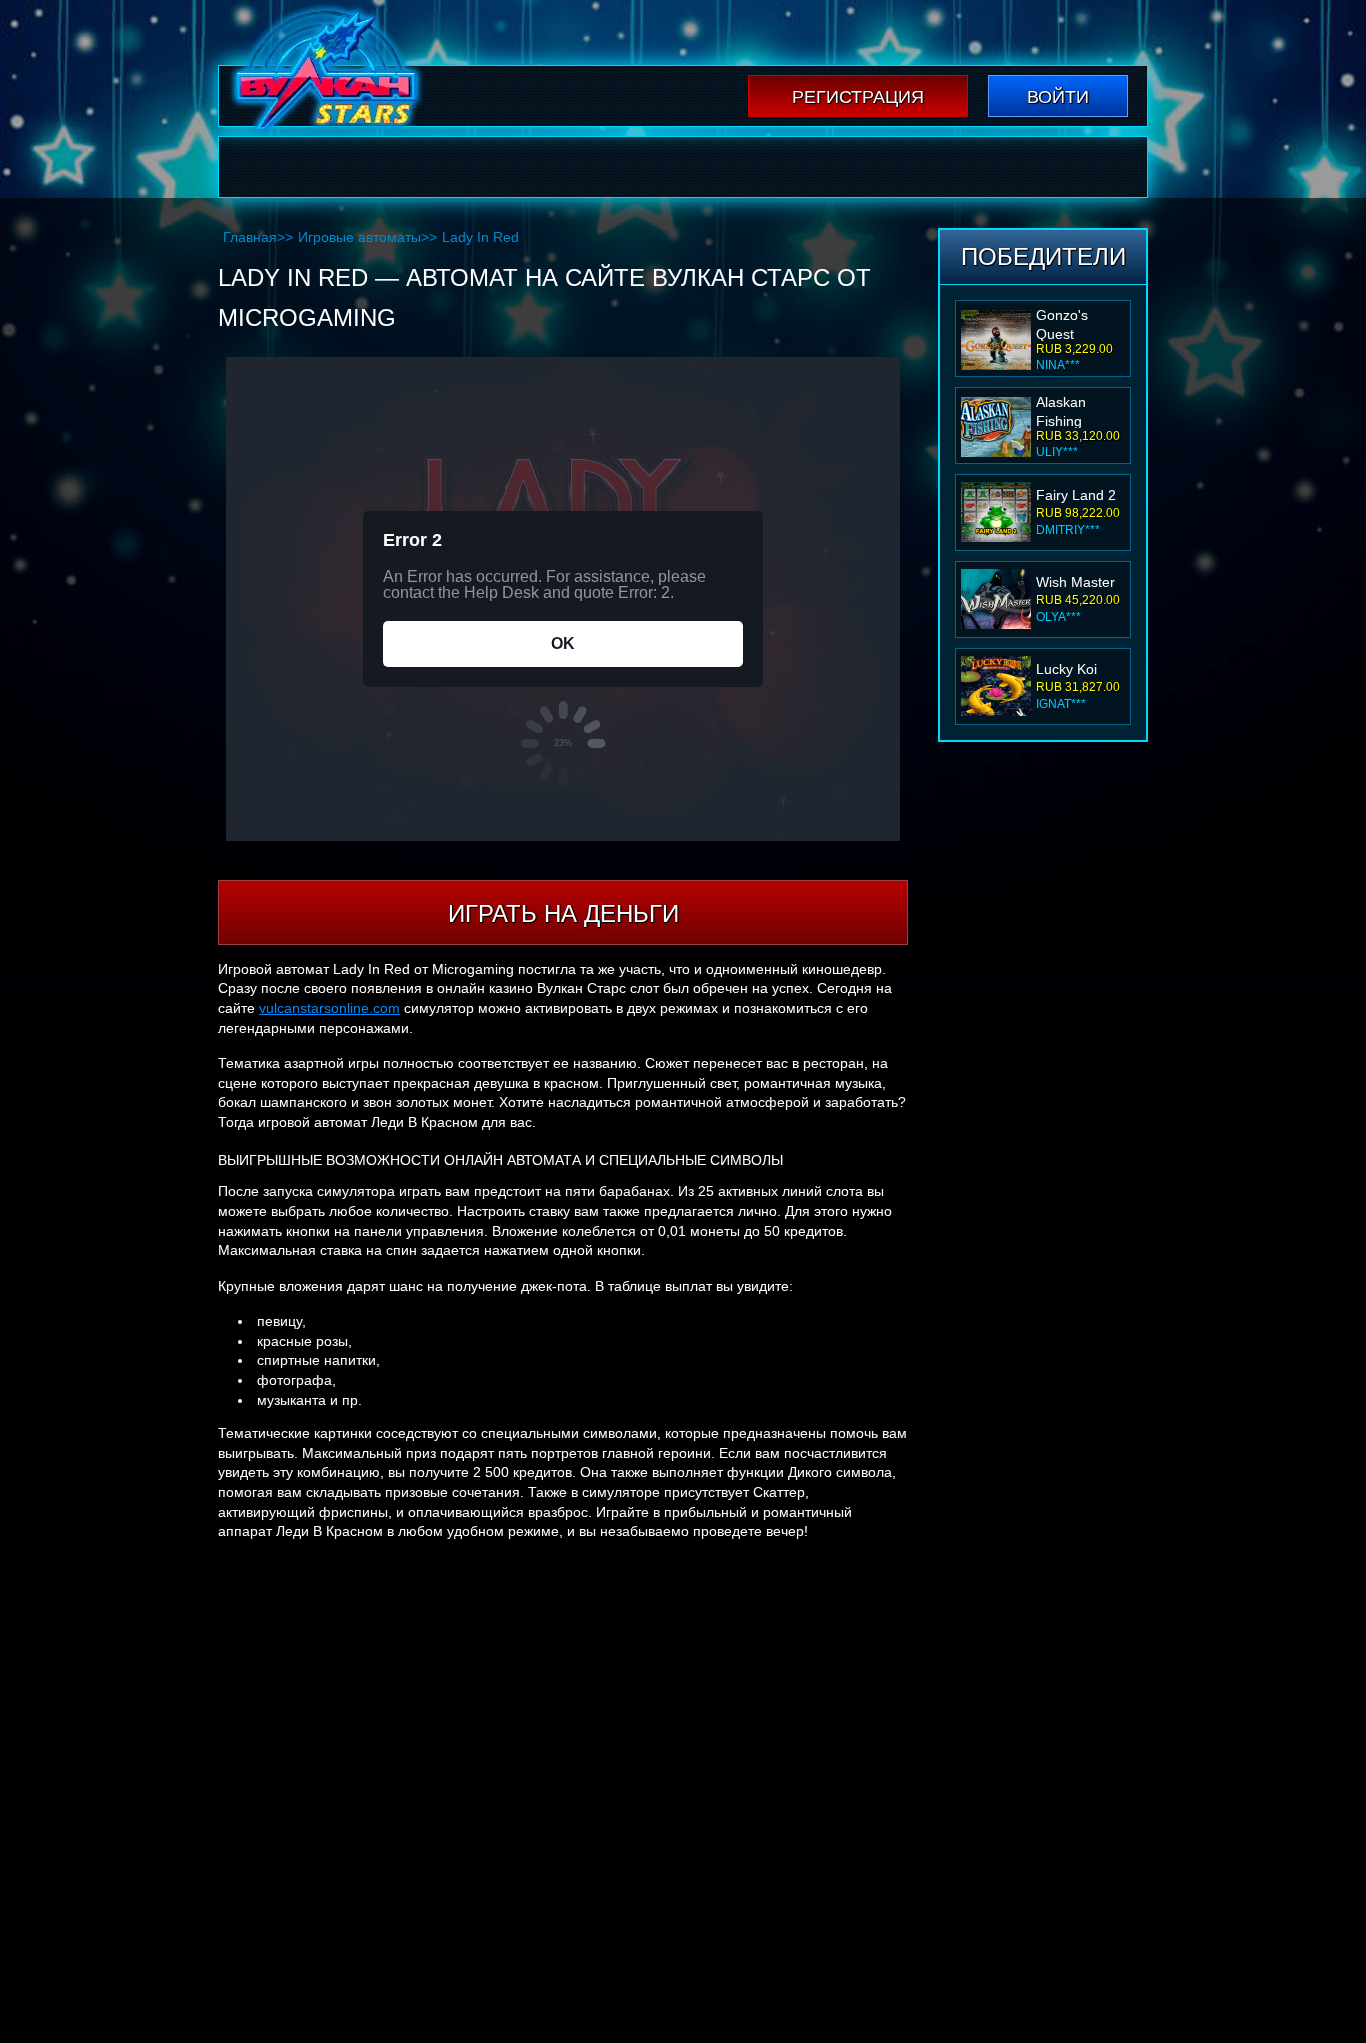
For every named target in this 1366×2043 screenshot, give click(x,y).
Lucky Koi (1066, 669)
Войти (1058, 97)
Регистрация (858, 97)
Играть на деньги (563, 913)
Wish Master (1075, 582)
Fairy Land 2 (1076, 495)
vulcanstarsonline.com (329, 1008)
